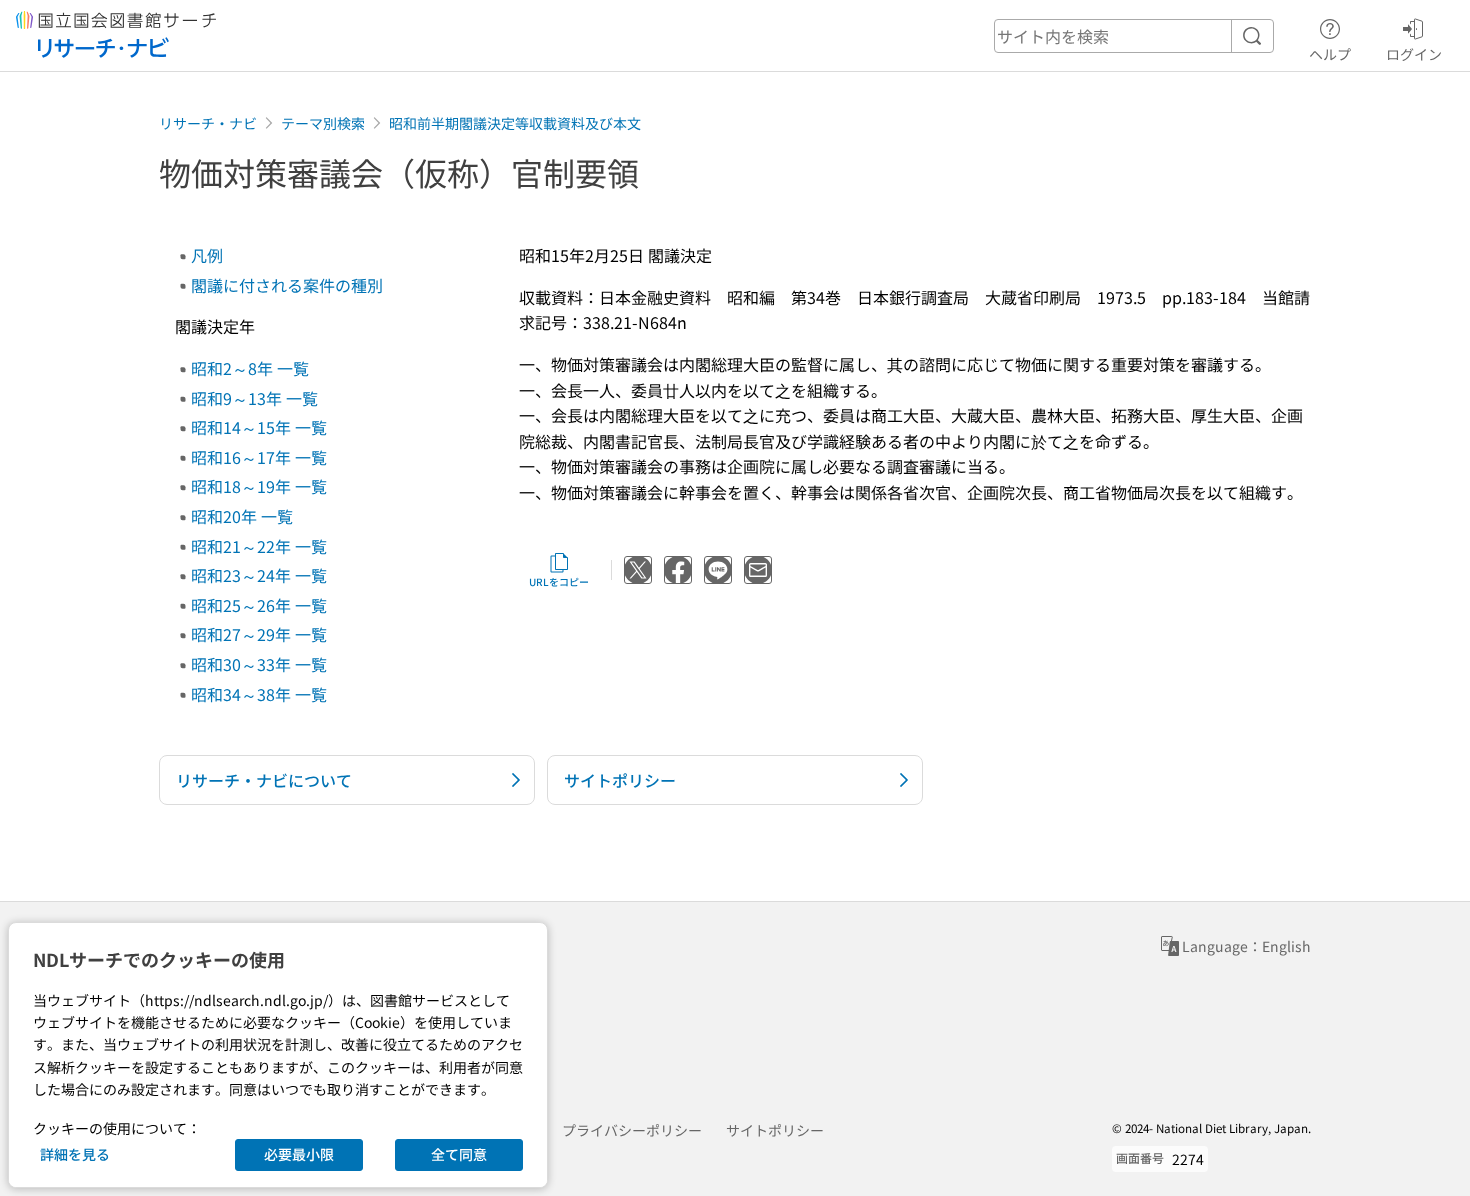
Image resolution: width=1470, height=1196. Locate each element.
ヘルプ (1330, 53)
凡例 (207, 255)
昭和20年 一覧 (242, 516)
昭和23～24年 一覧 (259, 575)
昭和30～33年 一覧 (259, 664)
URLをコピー (559, 581)
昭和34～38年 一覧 (259, 694)
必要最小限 (299, 1154)
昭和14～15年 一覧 (259, 427)
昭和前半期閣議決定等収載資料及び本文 (515, 123)
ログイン (1414, 53)
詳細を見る (75, 1154)
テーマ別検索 (323, 123)
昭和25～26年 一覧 (259, 605)
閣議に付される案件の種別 (287, 285)
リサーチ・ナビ (208, 123)
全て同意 (459, 1154)
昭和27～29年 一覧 (259, 634)
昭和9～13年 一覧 (254, 398)
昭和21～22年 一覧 (259, 546)
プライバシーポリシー (632, 1130)
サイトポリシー (775, 1130)
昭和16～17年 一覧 (259, 457)
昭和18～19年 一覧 (259, 486)
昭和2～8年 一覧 (250, 368)
